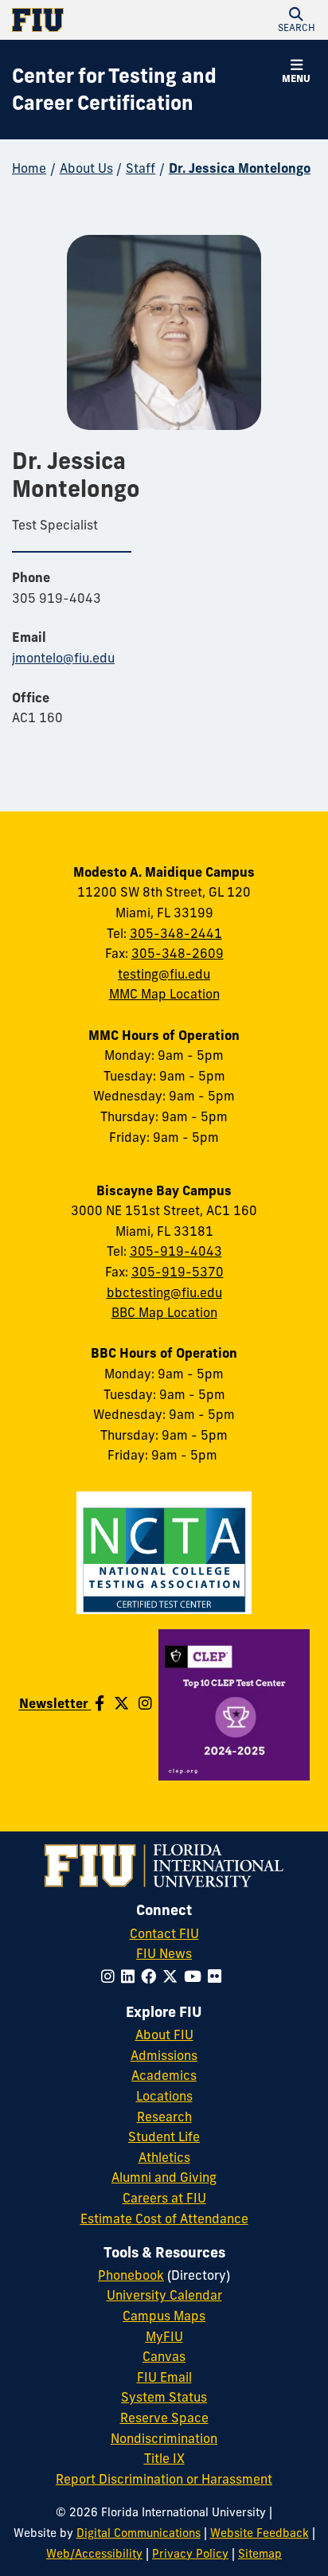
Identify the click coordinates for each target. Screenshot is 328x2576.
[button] (296, 20)
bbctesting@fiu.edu (164, 1292)
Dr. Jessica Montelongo (240, 168)
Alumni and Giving (164, 2177)
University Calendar (164, 2295)
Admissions (164, 2055)
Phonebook (131, 2275)
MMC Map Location (164, 994)
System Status (164, 2397)
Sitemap (260, 2554)
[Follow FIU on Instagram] (111, 1976)
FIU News (164, 1953)
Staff (141, 168)
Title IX (164, 2458)
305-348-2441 (176, 933)
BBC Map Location (164, 1312)
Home (29, 168)
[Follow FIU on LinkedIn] (131, 1976)
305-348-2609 (178, 953)
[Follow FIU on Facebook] (152, 1976)
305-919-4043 (176, 1251)
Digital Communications (139, 2533)
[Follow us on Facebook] (100, 1703)
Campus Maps (164, 2316)
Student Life (164, 2136)
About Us (86, 168)
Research (164, 2117)
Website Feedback (260, 2533)
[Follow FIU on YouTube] (196, 1976)
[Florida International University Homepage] (88, 20)
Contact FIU (164, 1933)
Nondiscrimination (164, 2438)
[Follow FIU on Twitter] (173, 1976)
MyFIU (164, 2336)
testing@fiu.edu (164, 974)
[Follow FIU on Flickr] (218, 1976)
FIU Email (164, 2377)
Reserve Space (164, 2418)
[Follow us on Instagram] (145, 1703)
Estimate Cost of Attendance (164, 2218)
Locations (164, 2096)
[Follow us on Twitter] (121, 1703)
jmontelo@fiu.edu (63, 658)
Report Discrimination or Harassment (164, 2479)
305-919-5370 (178, 1272)
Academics (164, 2075)
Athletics (164, 2157)
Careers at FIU (164, 2198)
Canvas (164, 2356)
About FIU (164, 2035)
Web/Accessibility (94, 2554)
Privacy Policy (190, 2554)
